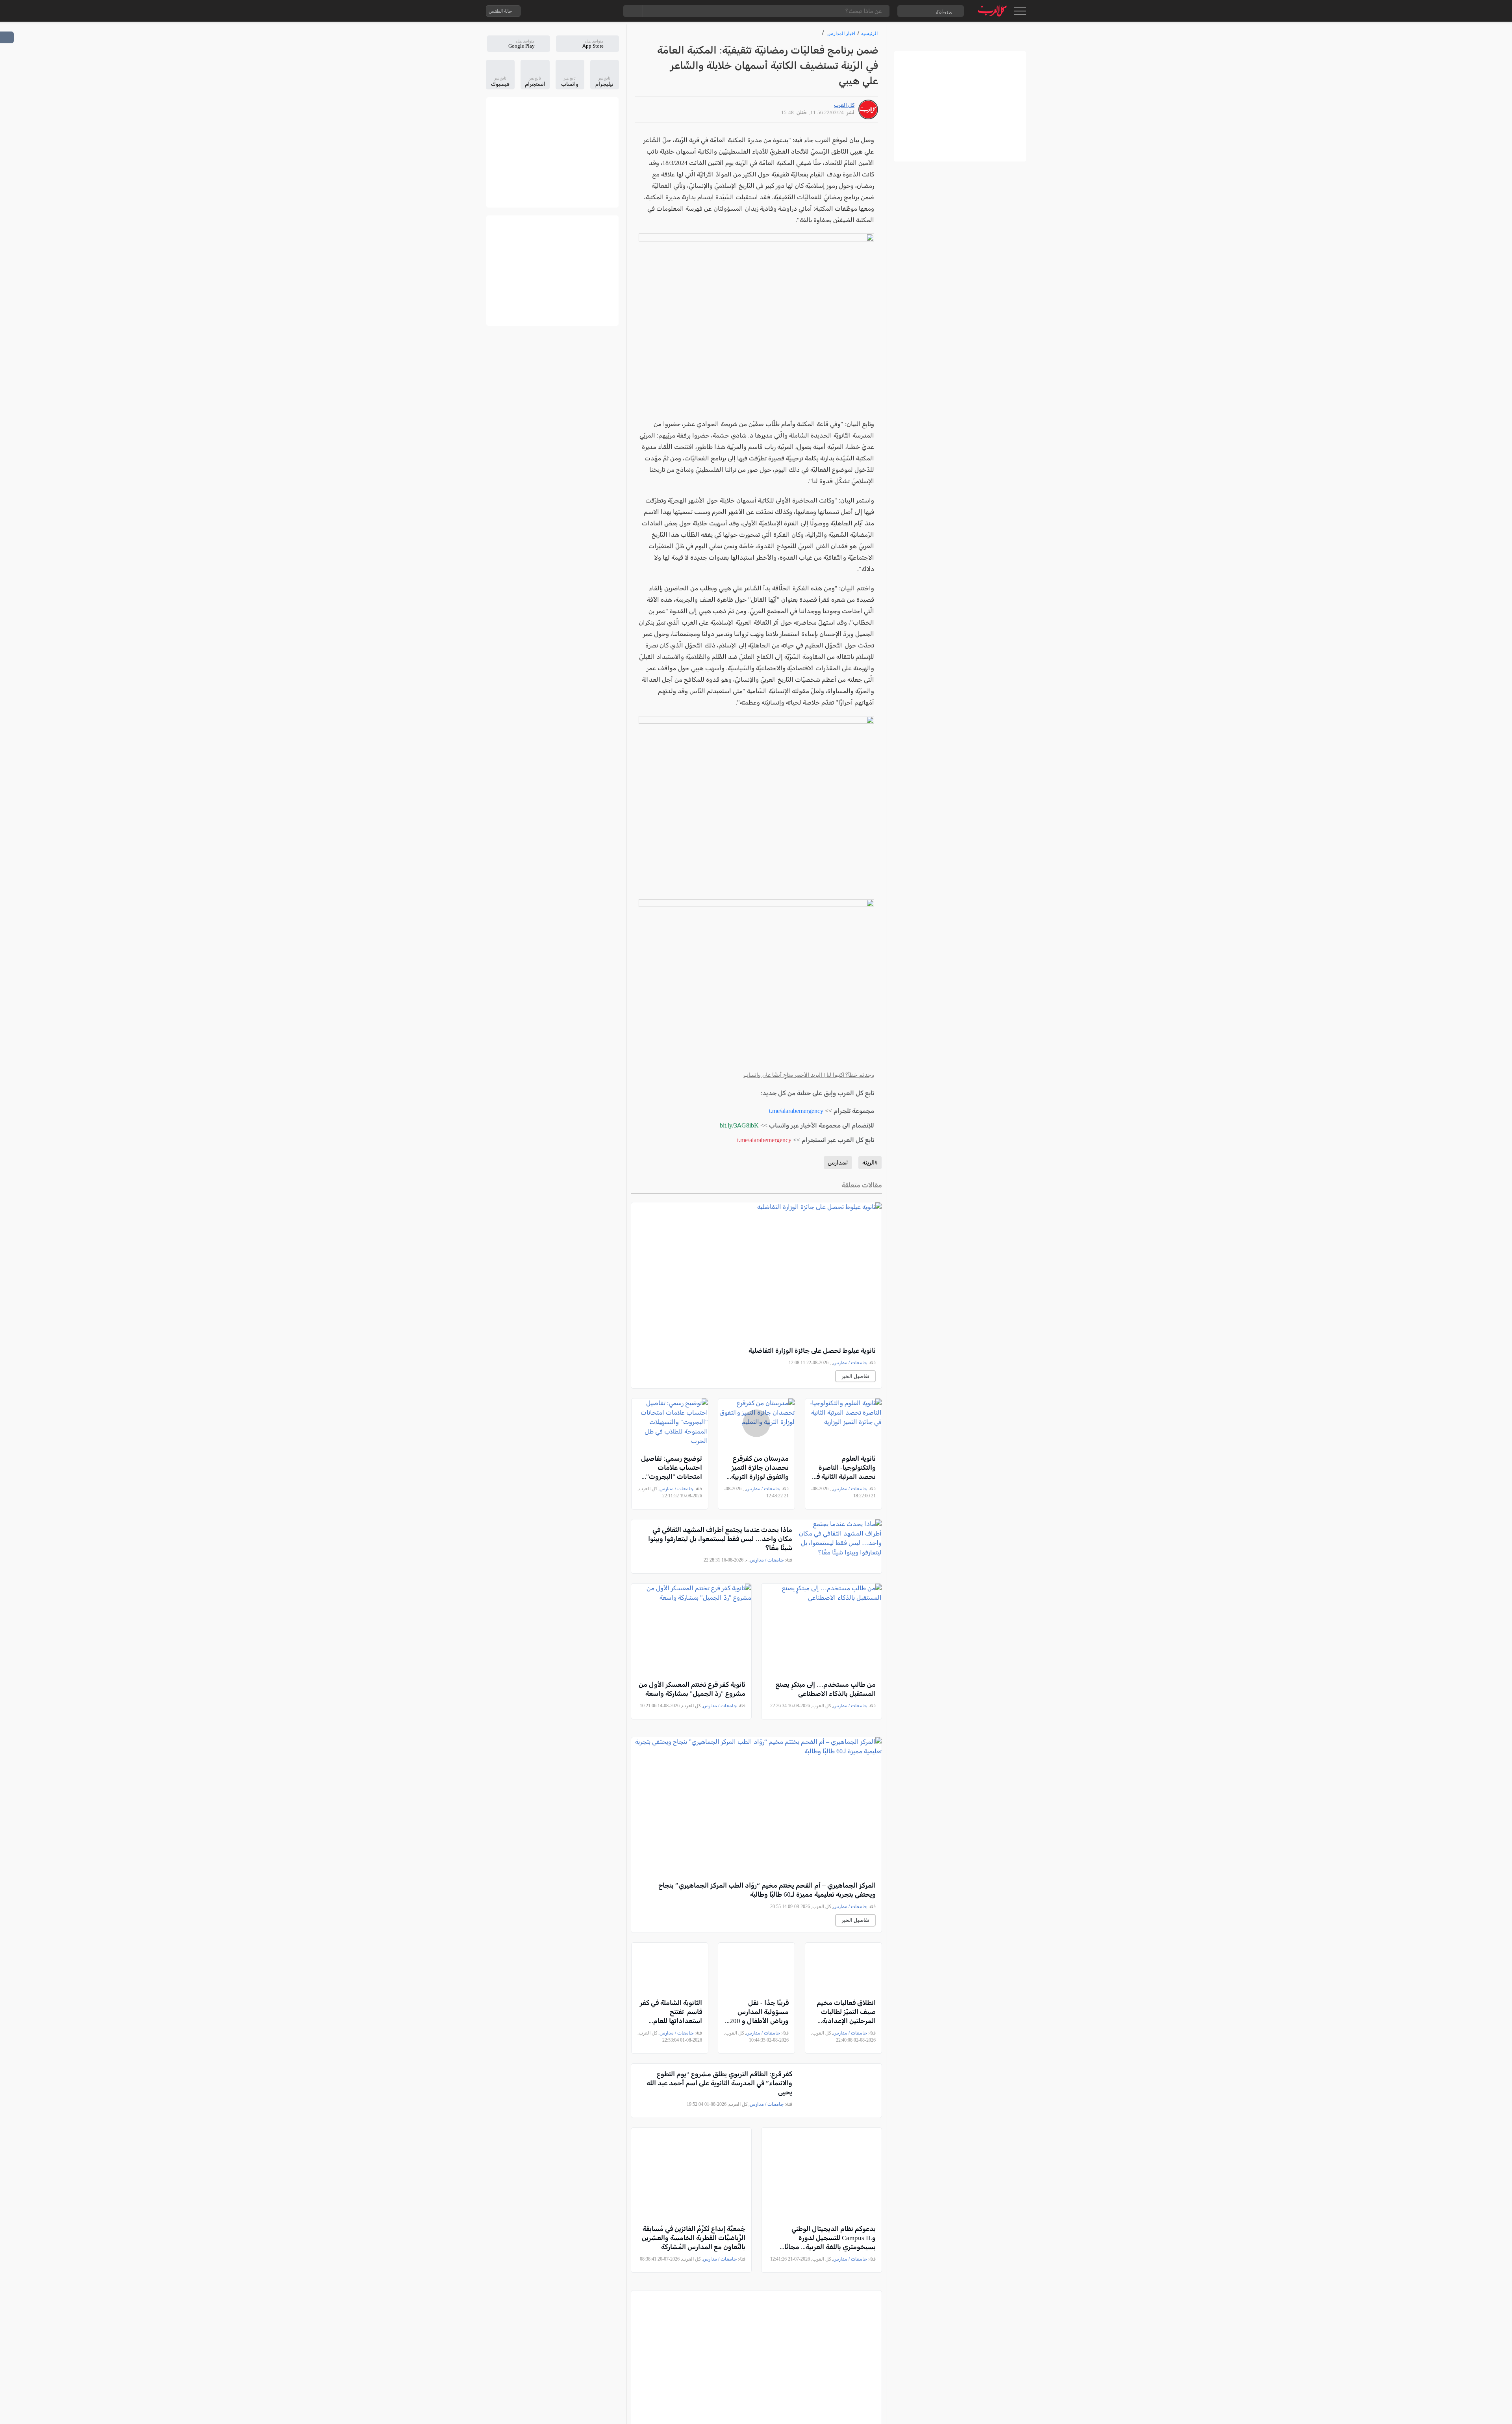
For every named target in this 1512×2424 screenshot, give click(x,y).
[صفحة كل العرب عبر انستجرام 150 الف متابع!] (608, 11)
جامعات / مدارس (850, 1363)
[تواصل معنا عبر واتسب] (545, 11)
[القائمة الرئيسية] (1020, 11)
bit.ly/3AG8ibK (739, 1125)
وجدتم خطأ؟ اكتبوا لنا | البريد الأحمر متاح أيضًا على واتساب (809, 1075)
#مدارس (838, 1163)
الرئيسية (869, 33)
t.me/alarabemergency (796, 1111)
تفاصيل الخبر (855, 1376)
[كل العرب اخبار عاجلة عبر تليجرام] (576, 11)
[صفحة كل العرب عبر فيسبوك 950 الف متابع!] (592, 11)
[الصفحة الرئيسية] (992, 11)
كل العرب (844, 105)
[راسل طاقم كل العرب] (560, 11)
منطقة (944, 12)
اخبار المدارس (841, 33)
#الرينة (870, 1163)
